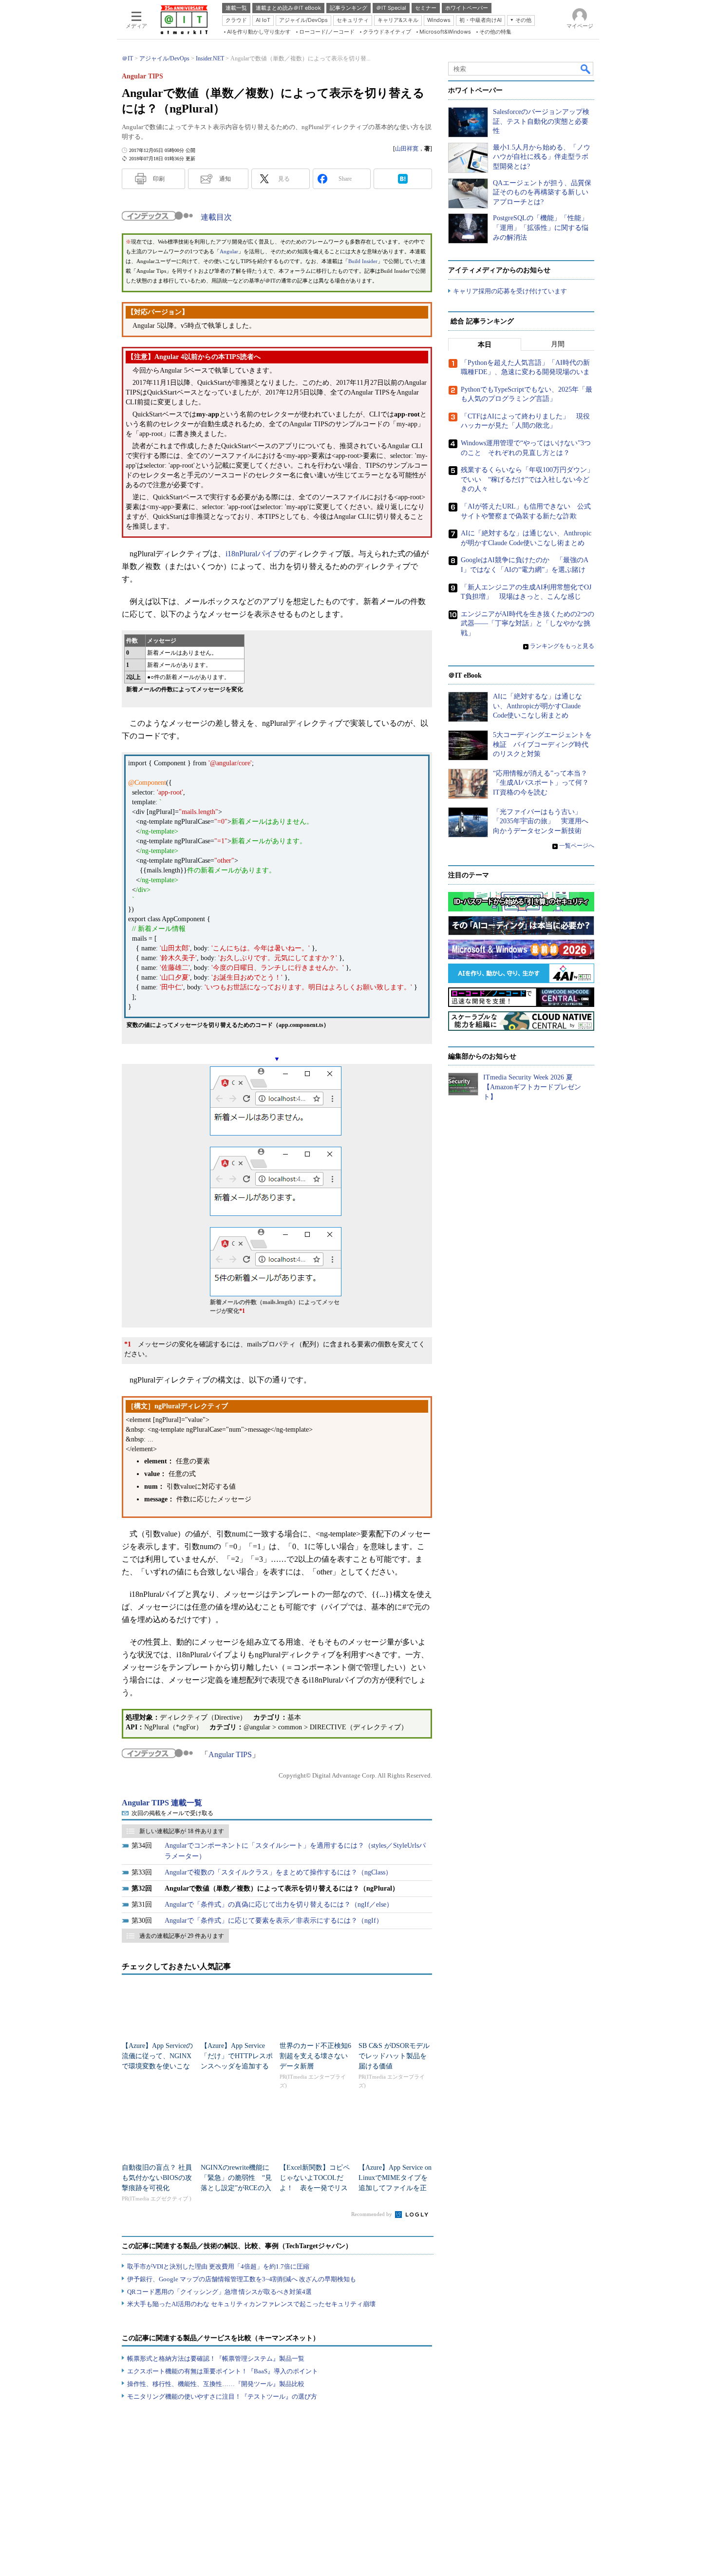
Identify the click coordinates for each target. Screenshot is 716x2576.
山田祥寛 (407, 149)
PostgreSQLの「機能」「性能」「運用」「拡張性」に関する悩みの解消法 (541, 227)
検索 (586, 69)
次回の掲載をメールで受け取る (172, 1813)
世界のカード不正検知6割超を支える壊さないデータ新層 (315, 2056)
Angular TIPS (230, 1754)
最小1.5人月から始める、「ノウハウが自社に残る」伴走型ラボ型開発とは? (542, 157)
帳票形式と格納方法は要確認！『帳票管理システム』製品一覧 (216, 2358)
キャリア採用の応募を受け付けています (510, 291)
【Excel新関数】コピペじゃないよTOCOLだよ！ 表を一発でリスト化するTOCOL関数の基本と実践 (315, 2188)
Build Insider (363, 261)
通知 (225, 179)
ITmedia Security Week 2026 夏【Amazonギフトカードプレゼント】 (532, 1087)
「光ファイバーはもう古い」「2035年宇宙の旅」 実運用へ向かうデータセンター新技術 (541, 821)
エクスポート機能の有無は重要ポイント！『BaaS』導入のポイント (223, 2371)
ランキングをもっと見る (562, 646)
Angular (229, 252)
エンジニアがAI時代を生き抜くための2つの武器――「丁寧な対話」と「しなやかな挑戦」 (528, 624)
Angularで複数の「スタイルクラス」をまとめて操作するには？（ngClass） (278, 1872)
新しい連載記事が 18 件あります (182, 1831)
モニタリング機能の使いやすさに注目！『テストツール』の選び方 (222, 2396)
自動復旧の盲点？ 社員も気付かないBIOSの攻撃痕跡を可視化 (157, 2178)
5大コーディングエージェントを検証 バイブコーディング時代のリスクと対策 (542, 744)
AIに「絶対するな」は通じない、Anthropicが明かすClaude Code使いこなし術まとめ (537, 706)
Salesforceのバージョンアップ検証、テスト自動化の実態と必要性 (541, 121)
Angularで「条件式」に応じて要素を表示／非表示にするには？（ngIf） (274, 1921)
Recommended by (372, 2214)
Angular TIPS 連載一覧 (162, 1803)
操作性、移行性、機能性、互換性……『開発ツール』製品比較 (216, 2384)
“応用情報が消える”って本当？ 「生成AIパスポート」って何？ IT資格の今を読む (544, 783)
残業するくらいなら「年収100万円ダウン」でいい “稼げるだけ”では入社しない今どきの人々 (527, 479)
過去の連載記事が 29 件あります (182, 1936)
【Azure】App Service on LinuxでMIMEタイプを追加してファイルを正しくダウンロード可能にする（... (395, 2188)
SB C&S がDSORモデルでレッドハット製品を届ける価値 (394, 2056)
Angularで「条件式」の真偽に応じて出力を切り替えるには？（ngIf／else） (279, 1904)
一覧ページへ (577, 846)
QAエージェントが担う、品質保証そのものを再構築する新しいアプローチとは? (542, 192)
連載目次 (216, 217)
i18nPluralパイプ (253, 554)
